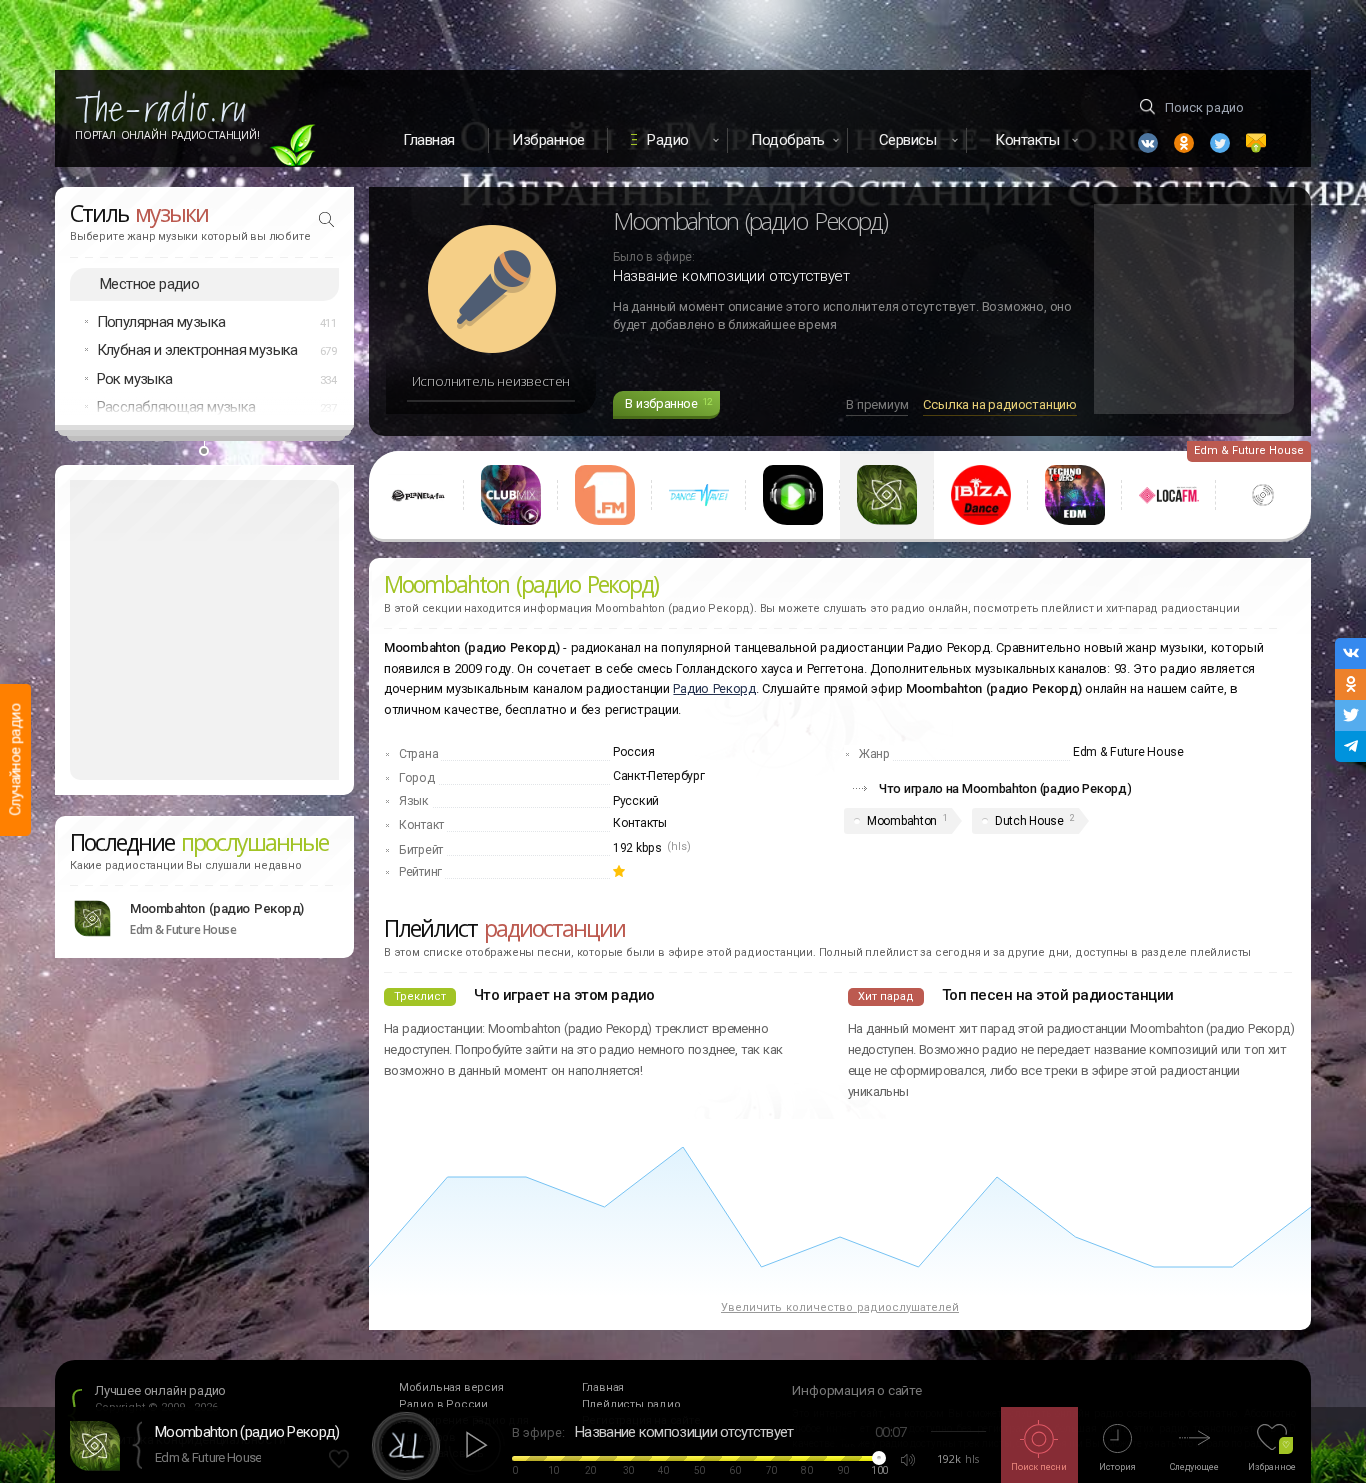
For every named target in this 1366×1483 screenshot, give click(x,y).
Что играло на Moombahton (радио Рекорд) (1005, 788)
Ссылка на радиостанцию (1000, 404)
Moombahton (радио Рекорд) (217, 908)
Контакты (640, 823)
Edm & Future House (208, 1457)
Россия (633, 752)
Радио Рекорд (714, 688)
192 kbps (637, 848)
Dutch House (1029, 821)
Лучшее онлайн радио (160, 1390)
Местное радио (149, 284)
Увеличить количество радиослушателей (840, 1307)
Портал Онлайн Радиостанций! (167, 135)
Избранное (548, 140)
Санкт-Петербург (659, 776)
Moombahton (902, 821)
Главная (429, 140)
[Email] (1256, 143)
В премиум (877, 404)
